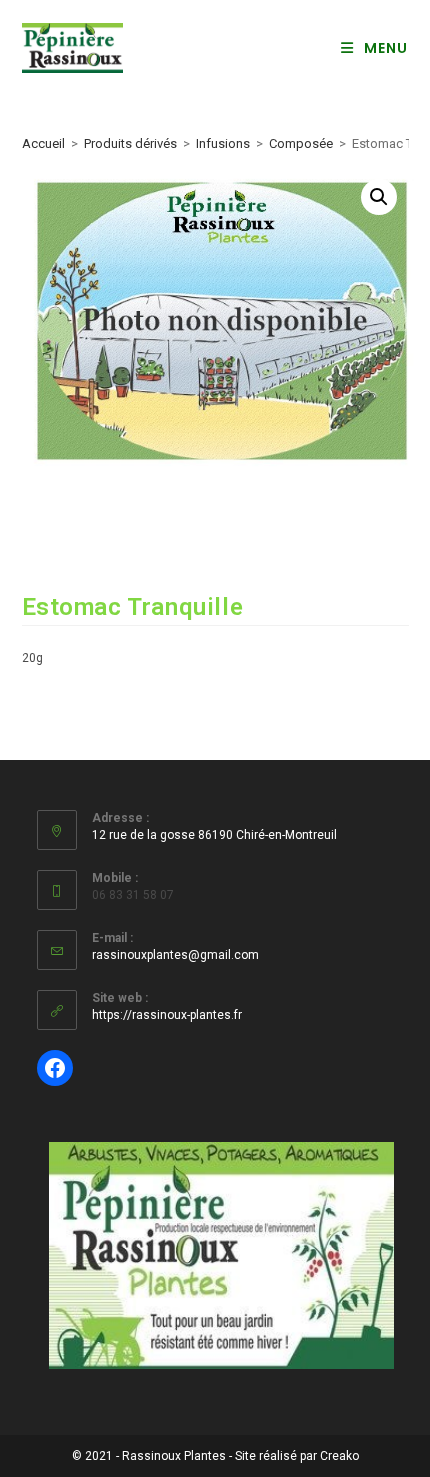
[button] (379, 197)
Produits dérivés (130, 143)
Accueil (43, 143)
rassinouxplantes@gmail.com (175, 955)
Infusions (223, 143)
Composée (301, 143)
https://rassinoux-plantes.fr (167, 1015)
